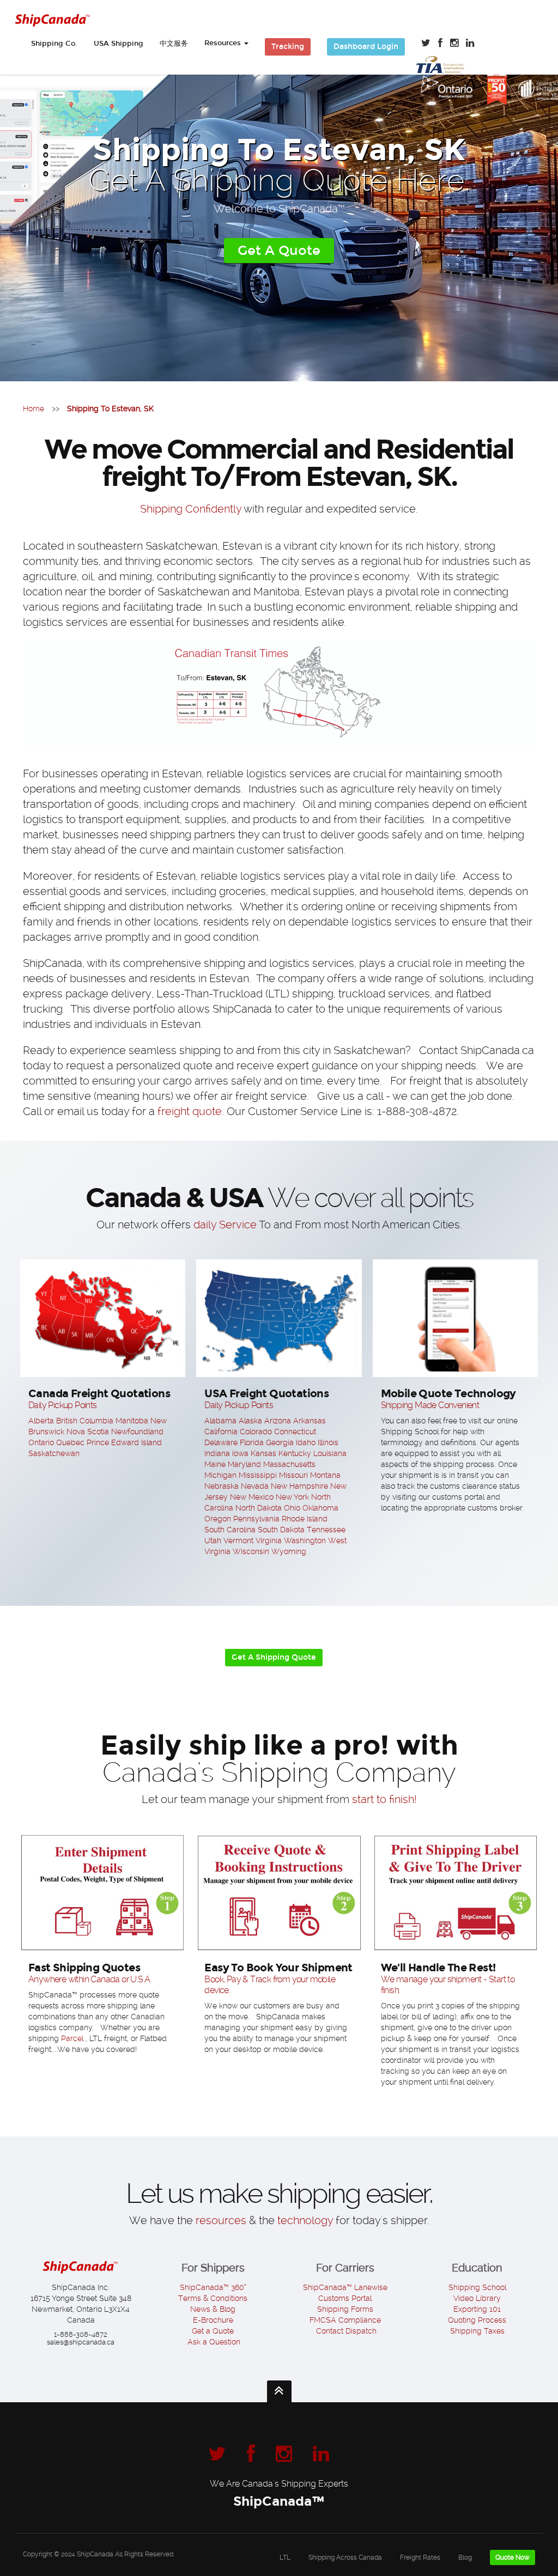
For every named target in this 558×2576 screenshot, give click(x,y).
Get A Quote (279, 251)
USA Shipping (119, 44)
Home (34, 409)
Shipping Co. (54, 44)
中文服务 (174, 44)
